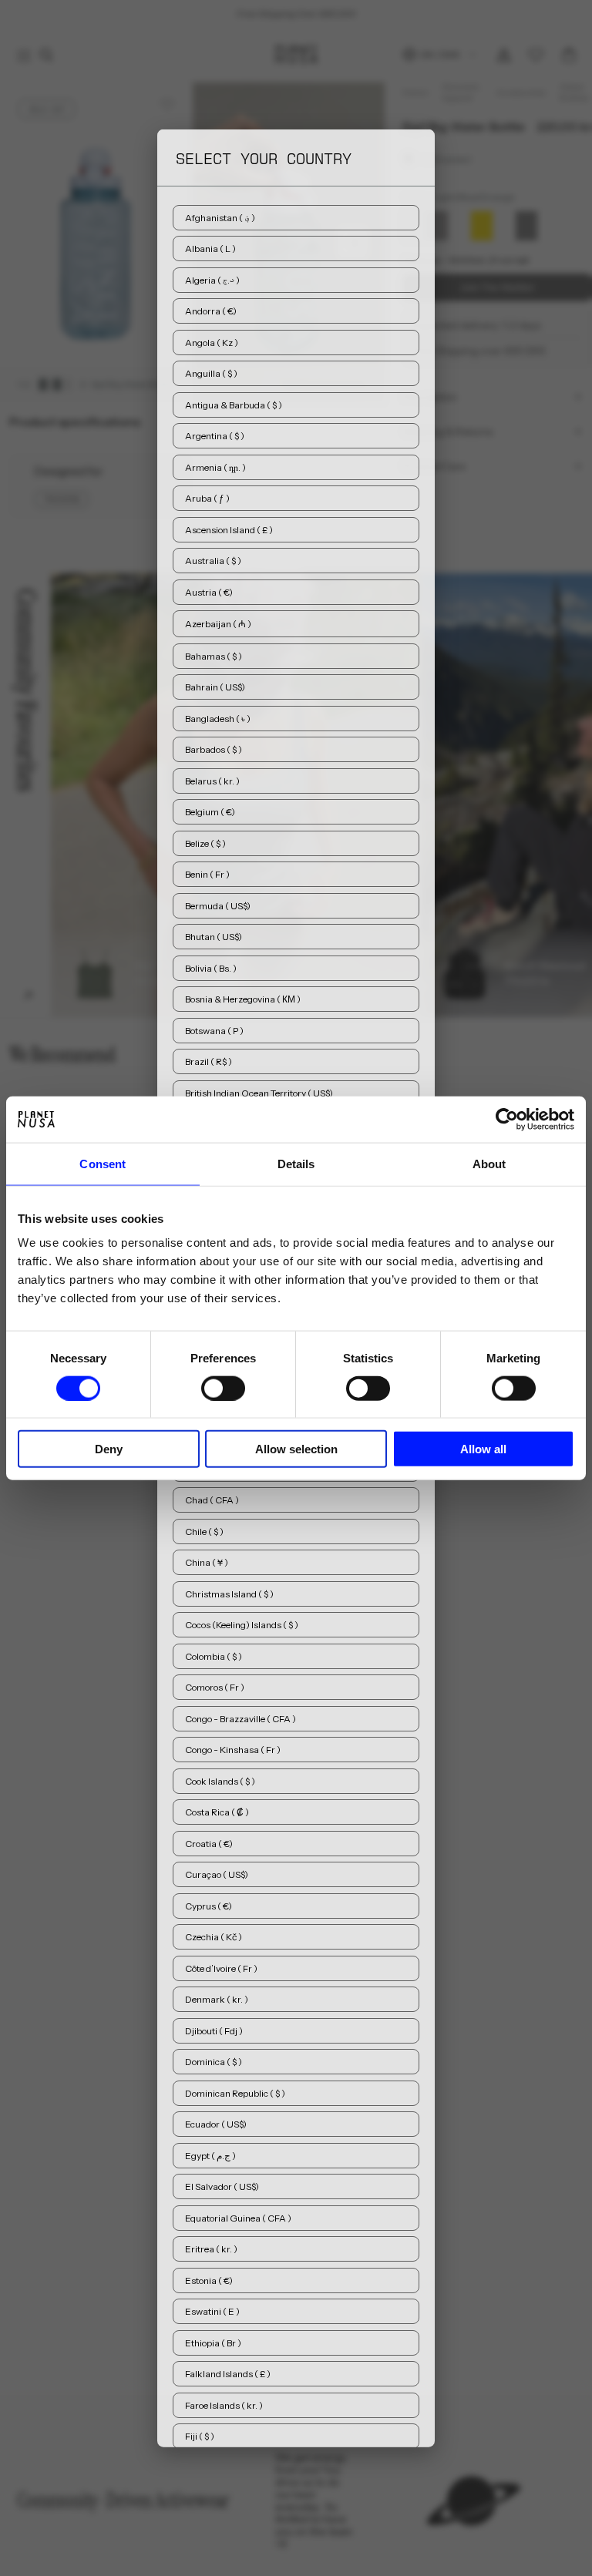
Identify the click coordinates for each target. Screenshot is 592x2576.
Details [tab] (296, 1163)
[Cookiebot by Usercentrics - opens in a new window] (507, 1119)
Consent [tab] (103, 1163)
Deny (109, 1449)
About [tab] (489, 1163)
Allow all (483, 1449)
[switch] (223, 1388)
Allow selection (296, 1449)
